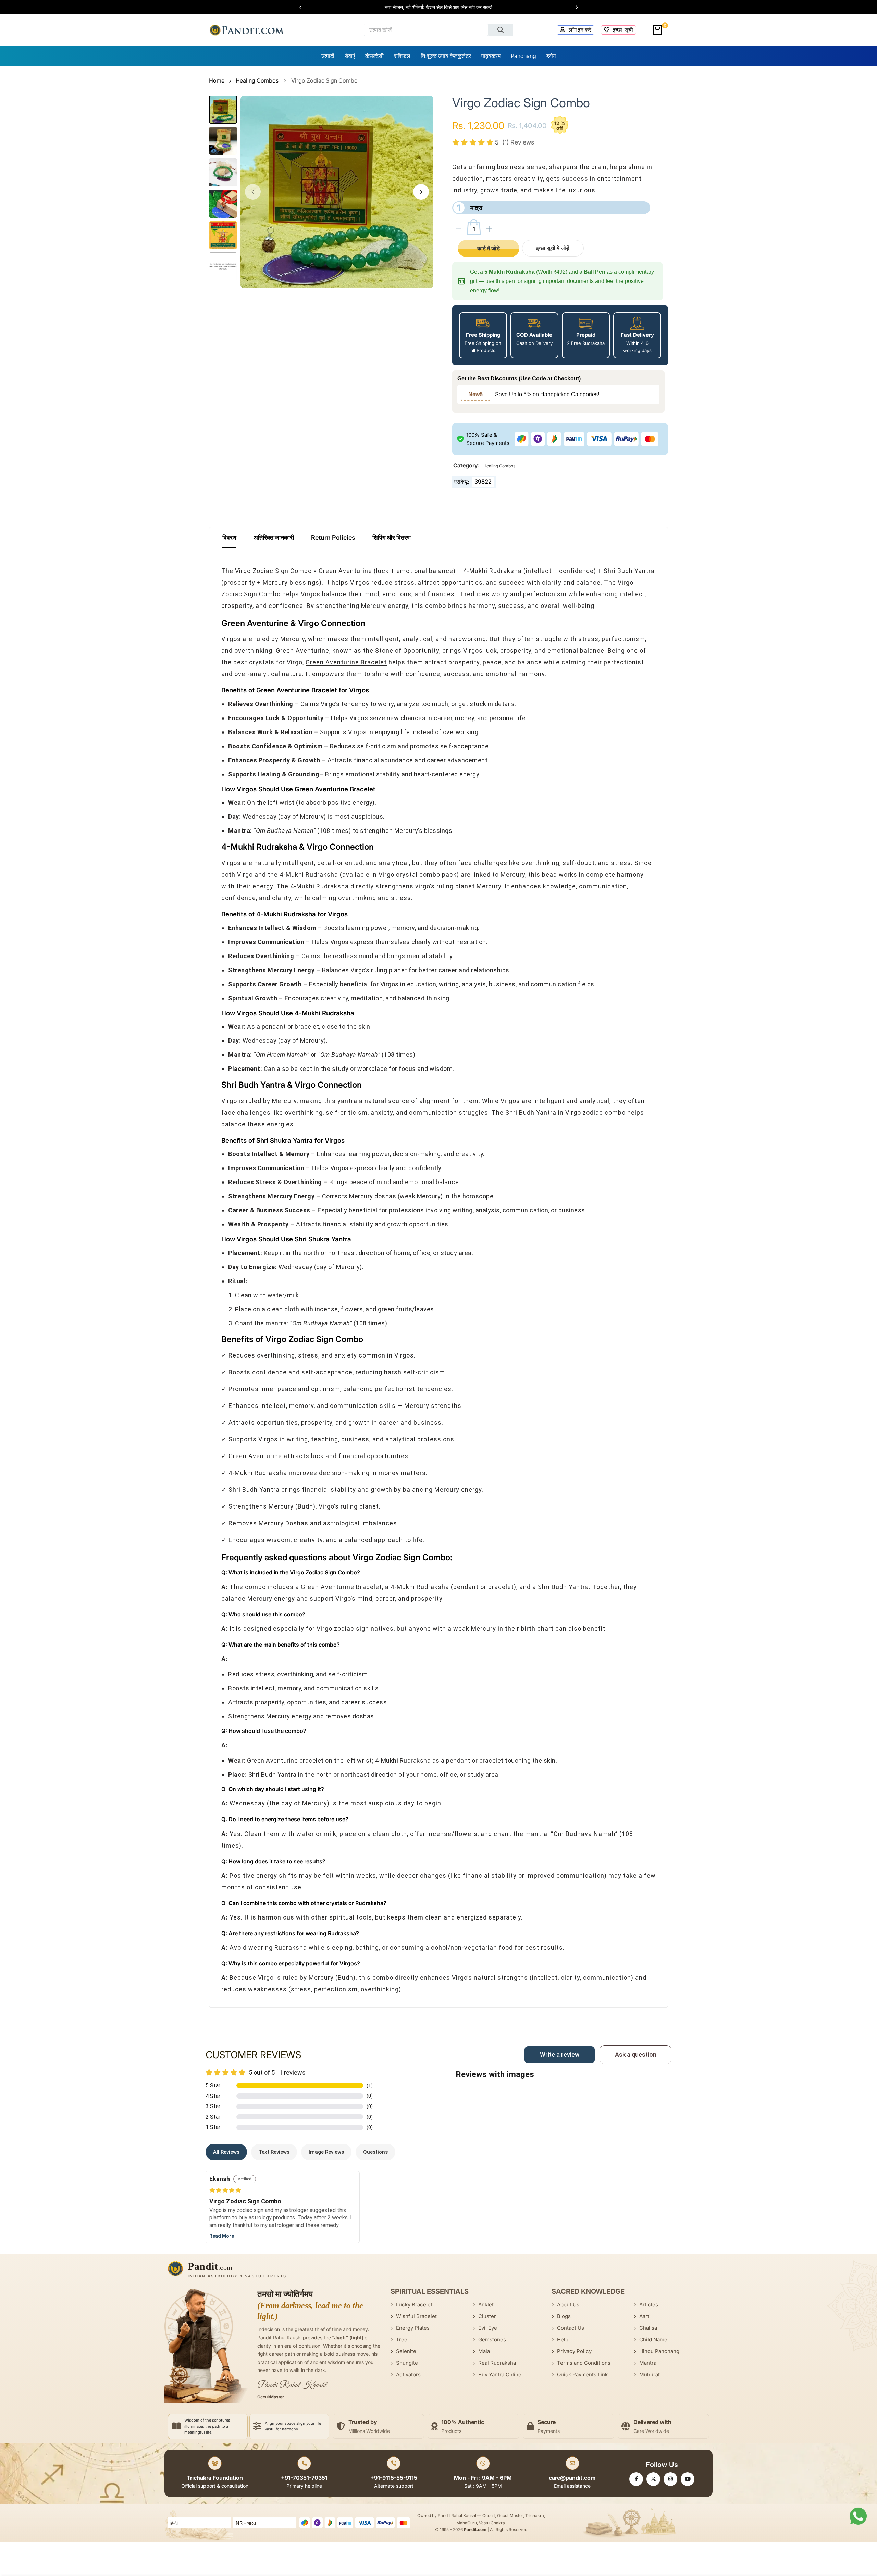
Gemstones (492, 2340)
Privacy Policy (574, 2351)
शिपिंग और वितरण (392, 537)
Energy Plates (413, 2328)
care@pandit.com (572, 2478)
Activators (408, 2374)
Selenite (406, 2351)
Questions (375, 2152)
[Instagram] (670, 2479)
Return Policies (333, 537)
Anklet (486, 2305)
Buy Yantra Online (500, 2374)
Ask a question (636, 2055)
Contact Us (571, 2328)
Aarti (645, 2316)
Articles (649, 2305)
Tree (402, 2340)
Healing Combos (257, 80)
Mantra (648, 2363)
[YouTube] (688, 2479)
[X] (653, 2479)
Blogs (564, 2316)
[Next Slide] (573, 7)
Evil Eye (488, 2328)
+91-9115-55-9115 (394, 2478)
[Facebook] (636, 2479)
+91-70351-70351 (304, 2478)
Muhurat (650, 2374)
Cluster (487, 2316)
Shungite (407, 2363)
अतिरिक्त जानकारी (274, 537)
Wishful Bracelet (416, 2316)
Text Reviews (274, 2152)
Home (217, 80)
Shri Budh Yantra (531, 1112)
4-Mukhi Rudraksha (309, 874)
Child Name (653, 2340)
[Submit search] (501, 30)
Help (563, 2340)
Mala (484, 2351)
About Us (568, 2305)
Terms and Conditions (584, 2363)
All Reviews (226, 2152)
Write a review (560, 2055)
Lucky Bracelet (414, 2305)
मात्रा (470, 208)
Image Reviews (326, 2152)
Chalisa (648, 2328)
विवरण (229, 537)
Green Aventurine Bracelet (346, 662)
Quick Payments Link (582, 2374)
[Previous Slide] (304, 7)
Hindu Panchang (659, 2351)
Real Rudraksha (497, 2363)
